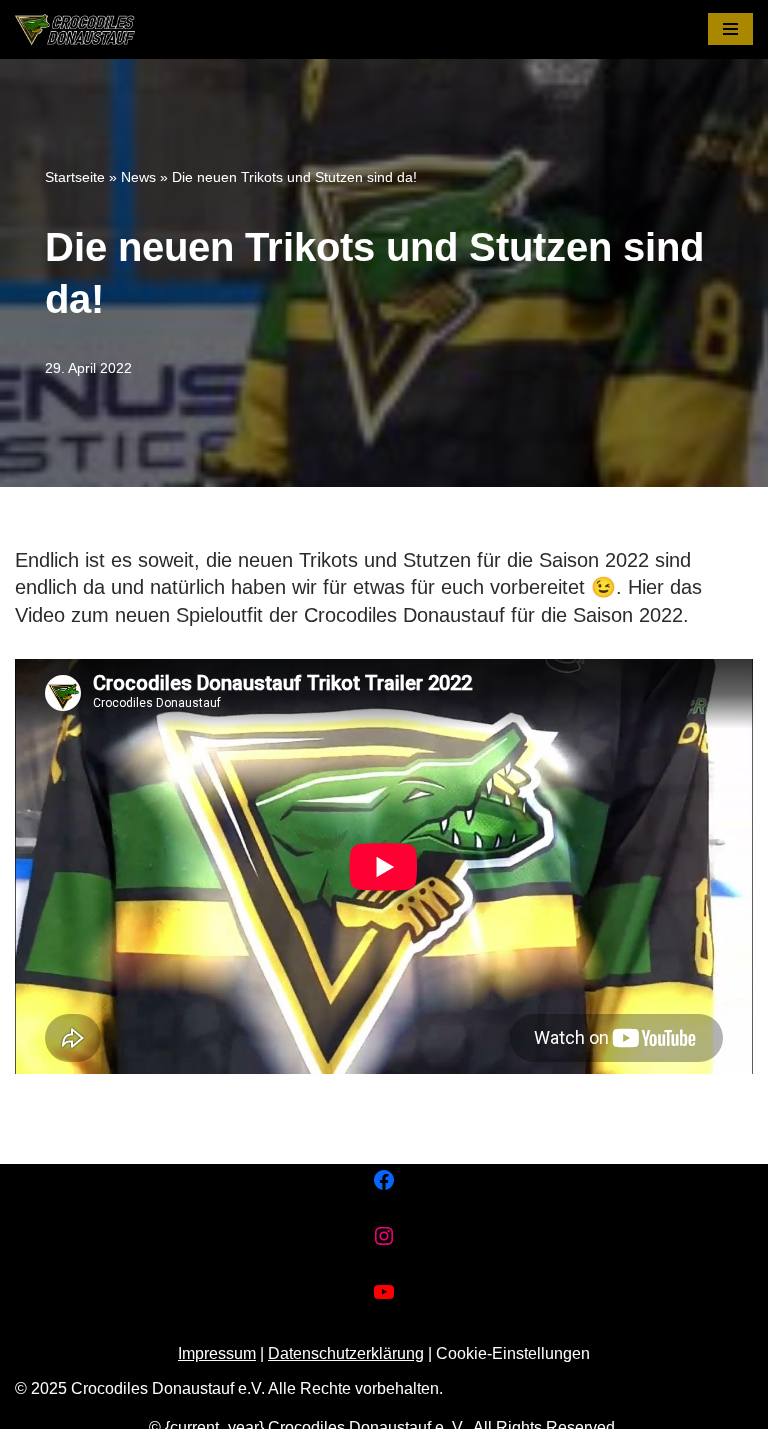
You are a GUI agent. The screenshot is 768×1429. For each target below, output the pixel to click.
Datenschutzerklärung (346, 1353)
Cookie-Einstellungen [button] (513, 1353)
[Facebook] (384, 1180)
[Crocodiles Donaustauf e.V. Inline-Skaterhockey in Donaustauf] (75, 29)
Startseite (75, 177)
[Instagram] (384, 1236)
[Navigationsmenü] (730, 29)
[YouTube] (384, 1292)
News (138, 177)
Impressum (217, 1353)
